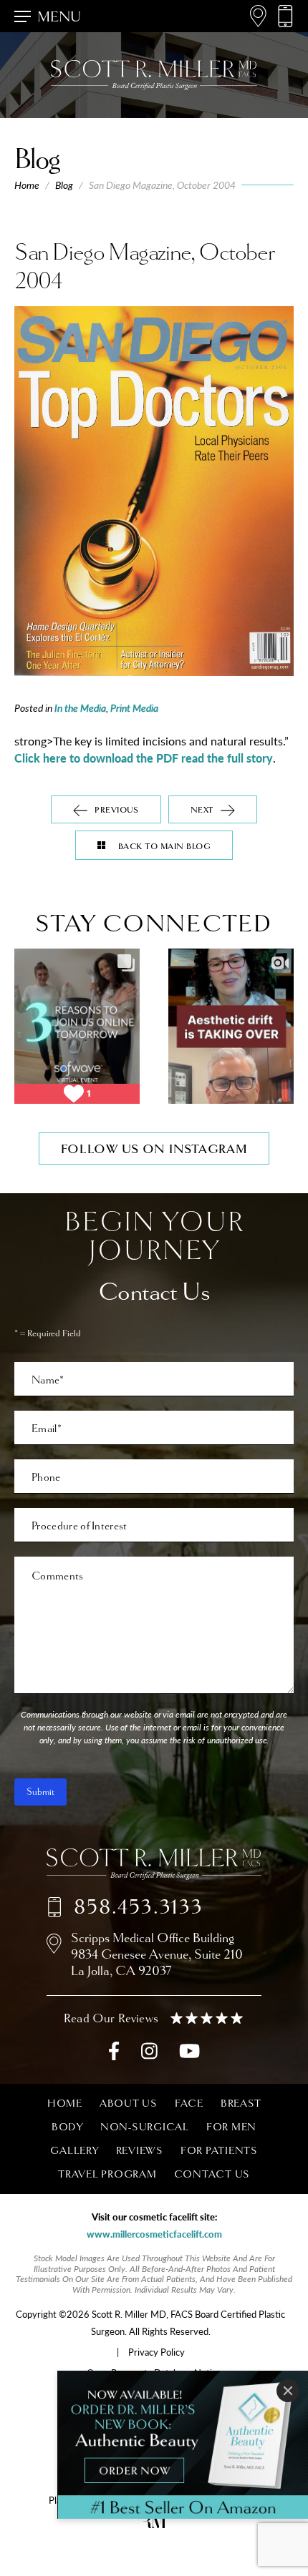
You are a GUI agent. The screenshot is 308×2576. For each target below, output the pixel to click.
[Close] (288, 2391)
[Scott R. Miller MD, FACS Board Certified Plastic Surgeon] (154, 1864)
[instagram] (149, 2054)
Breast (241, 2103)
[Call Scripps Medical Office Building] (285, 16)
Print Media (134, 707)
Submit (40, 1792)
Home (27, 185)
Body (67, 2127)
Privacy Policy (157, 2352)
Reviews (140, 2150)
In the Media (80, 707)
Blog (64, 185)
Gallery (74, 2150)
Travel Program (107, 2174)
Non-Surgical (145, 2127)
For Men (231, 2127)
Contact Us (212, 2174)
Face (189, 2103)
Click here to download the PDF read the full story (144, 758)
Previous (117, 810)
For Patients (219, 2150)
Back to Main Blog (164, 847)
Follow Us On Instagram (154, 1149)
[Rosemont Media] (154, 2524)
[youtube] (189, 2054)
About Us (129, 2103)
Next (202, 810)
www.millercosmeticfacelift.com (154, 2234)
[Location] (258, 16)
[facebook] (114, 2054)
